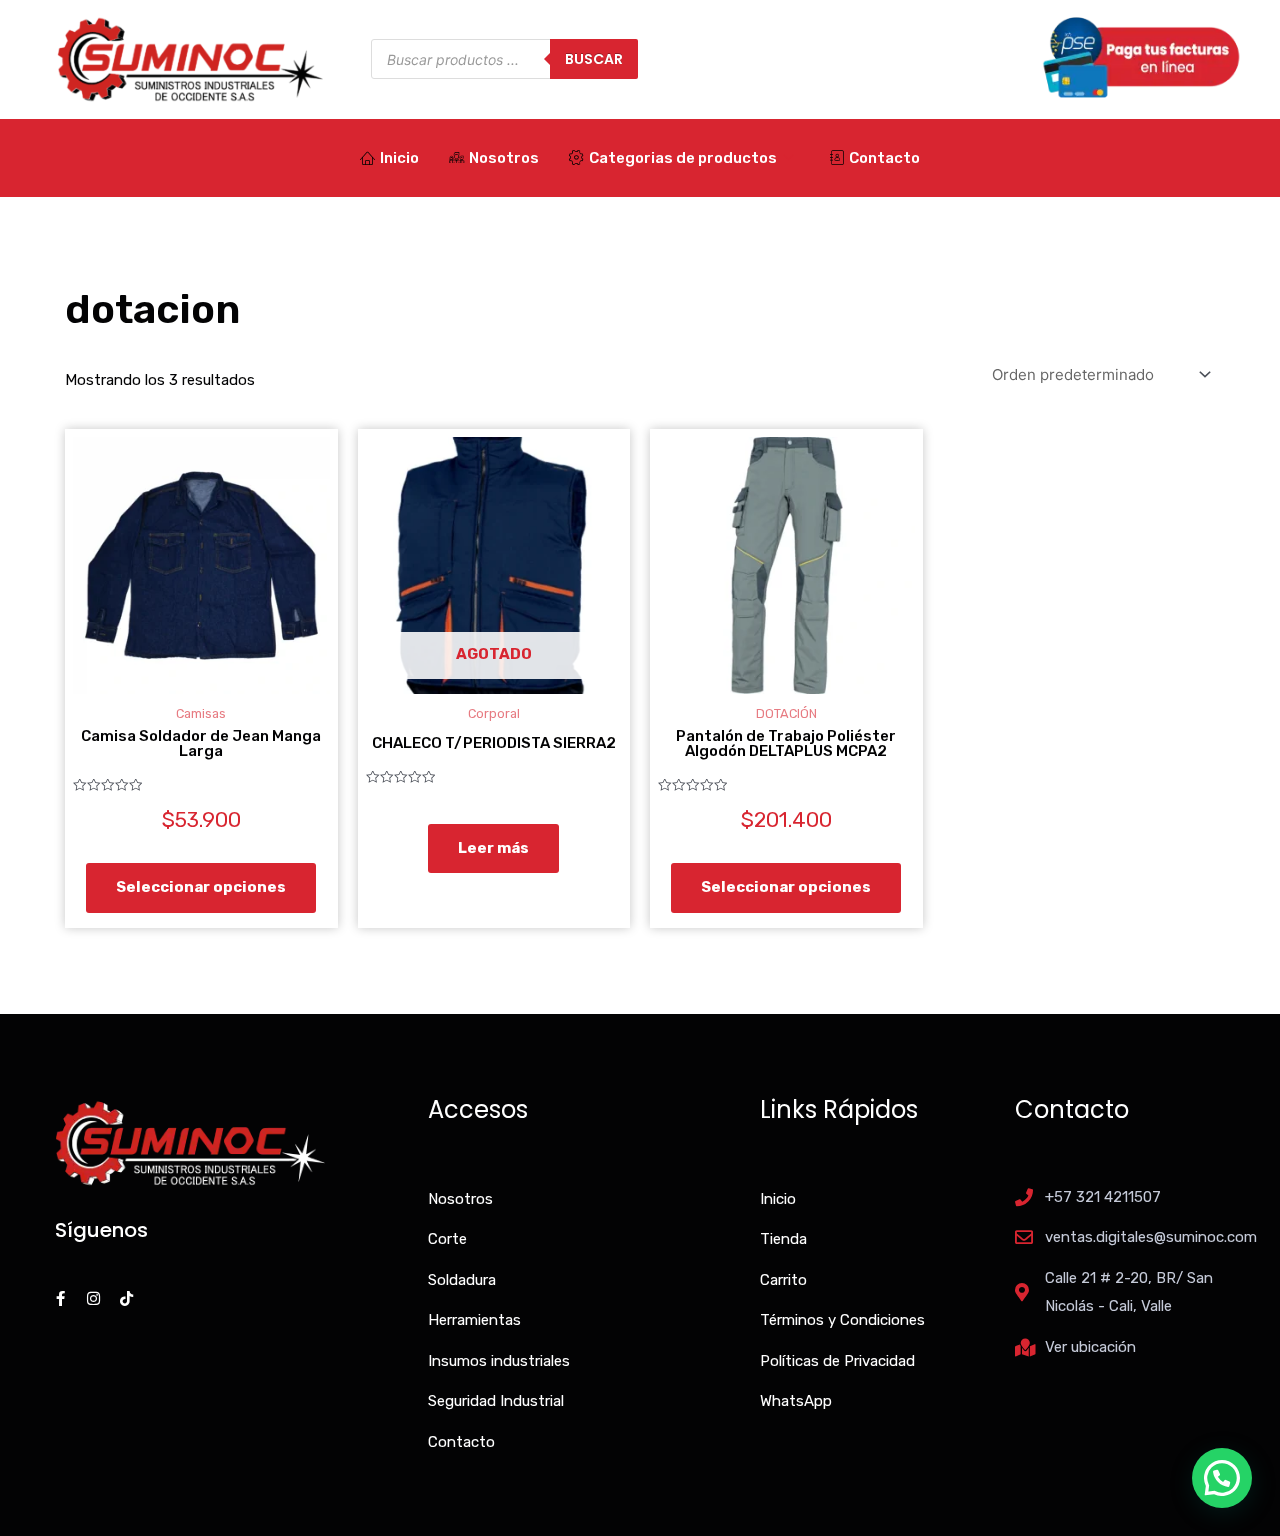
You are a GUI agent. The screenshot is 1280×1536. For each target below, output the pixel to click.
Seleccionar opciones (201, 887)
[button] (1222, 1478)
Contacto (884, 158)
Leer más (493, 848)
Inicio (399, 158)
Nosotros (504, 158)
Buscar (594, 59)
